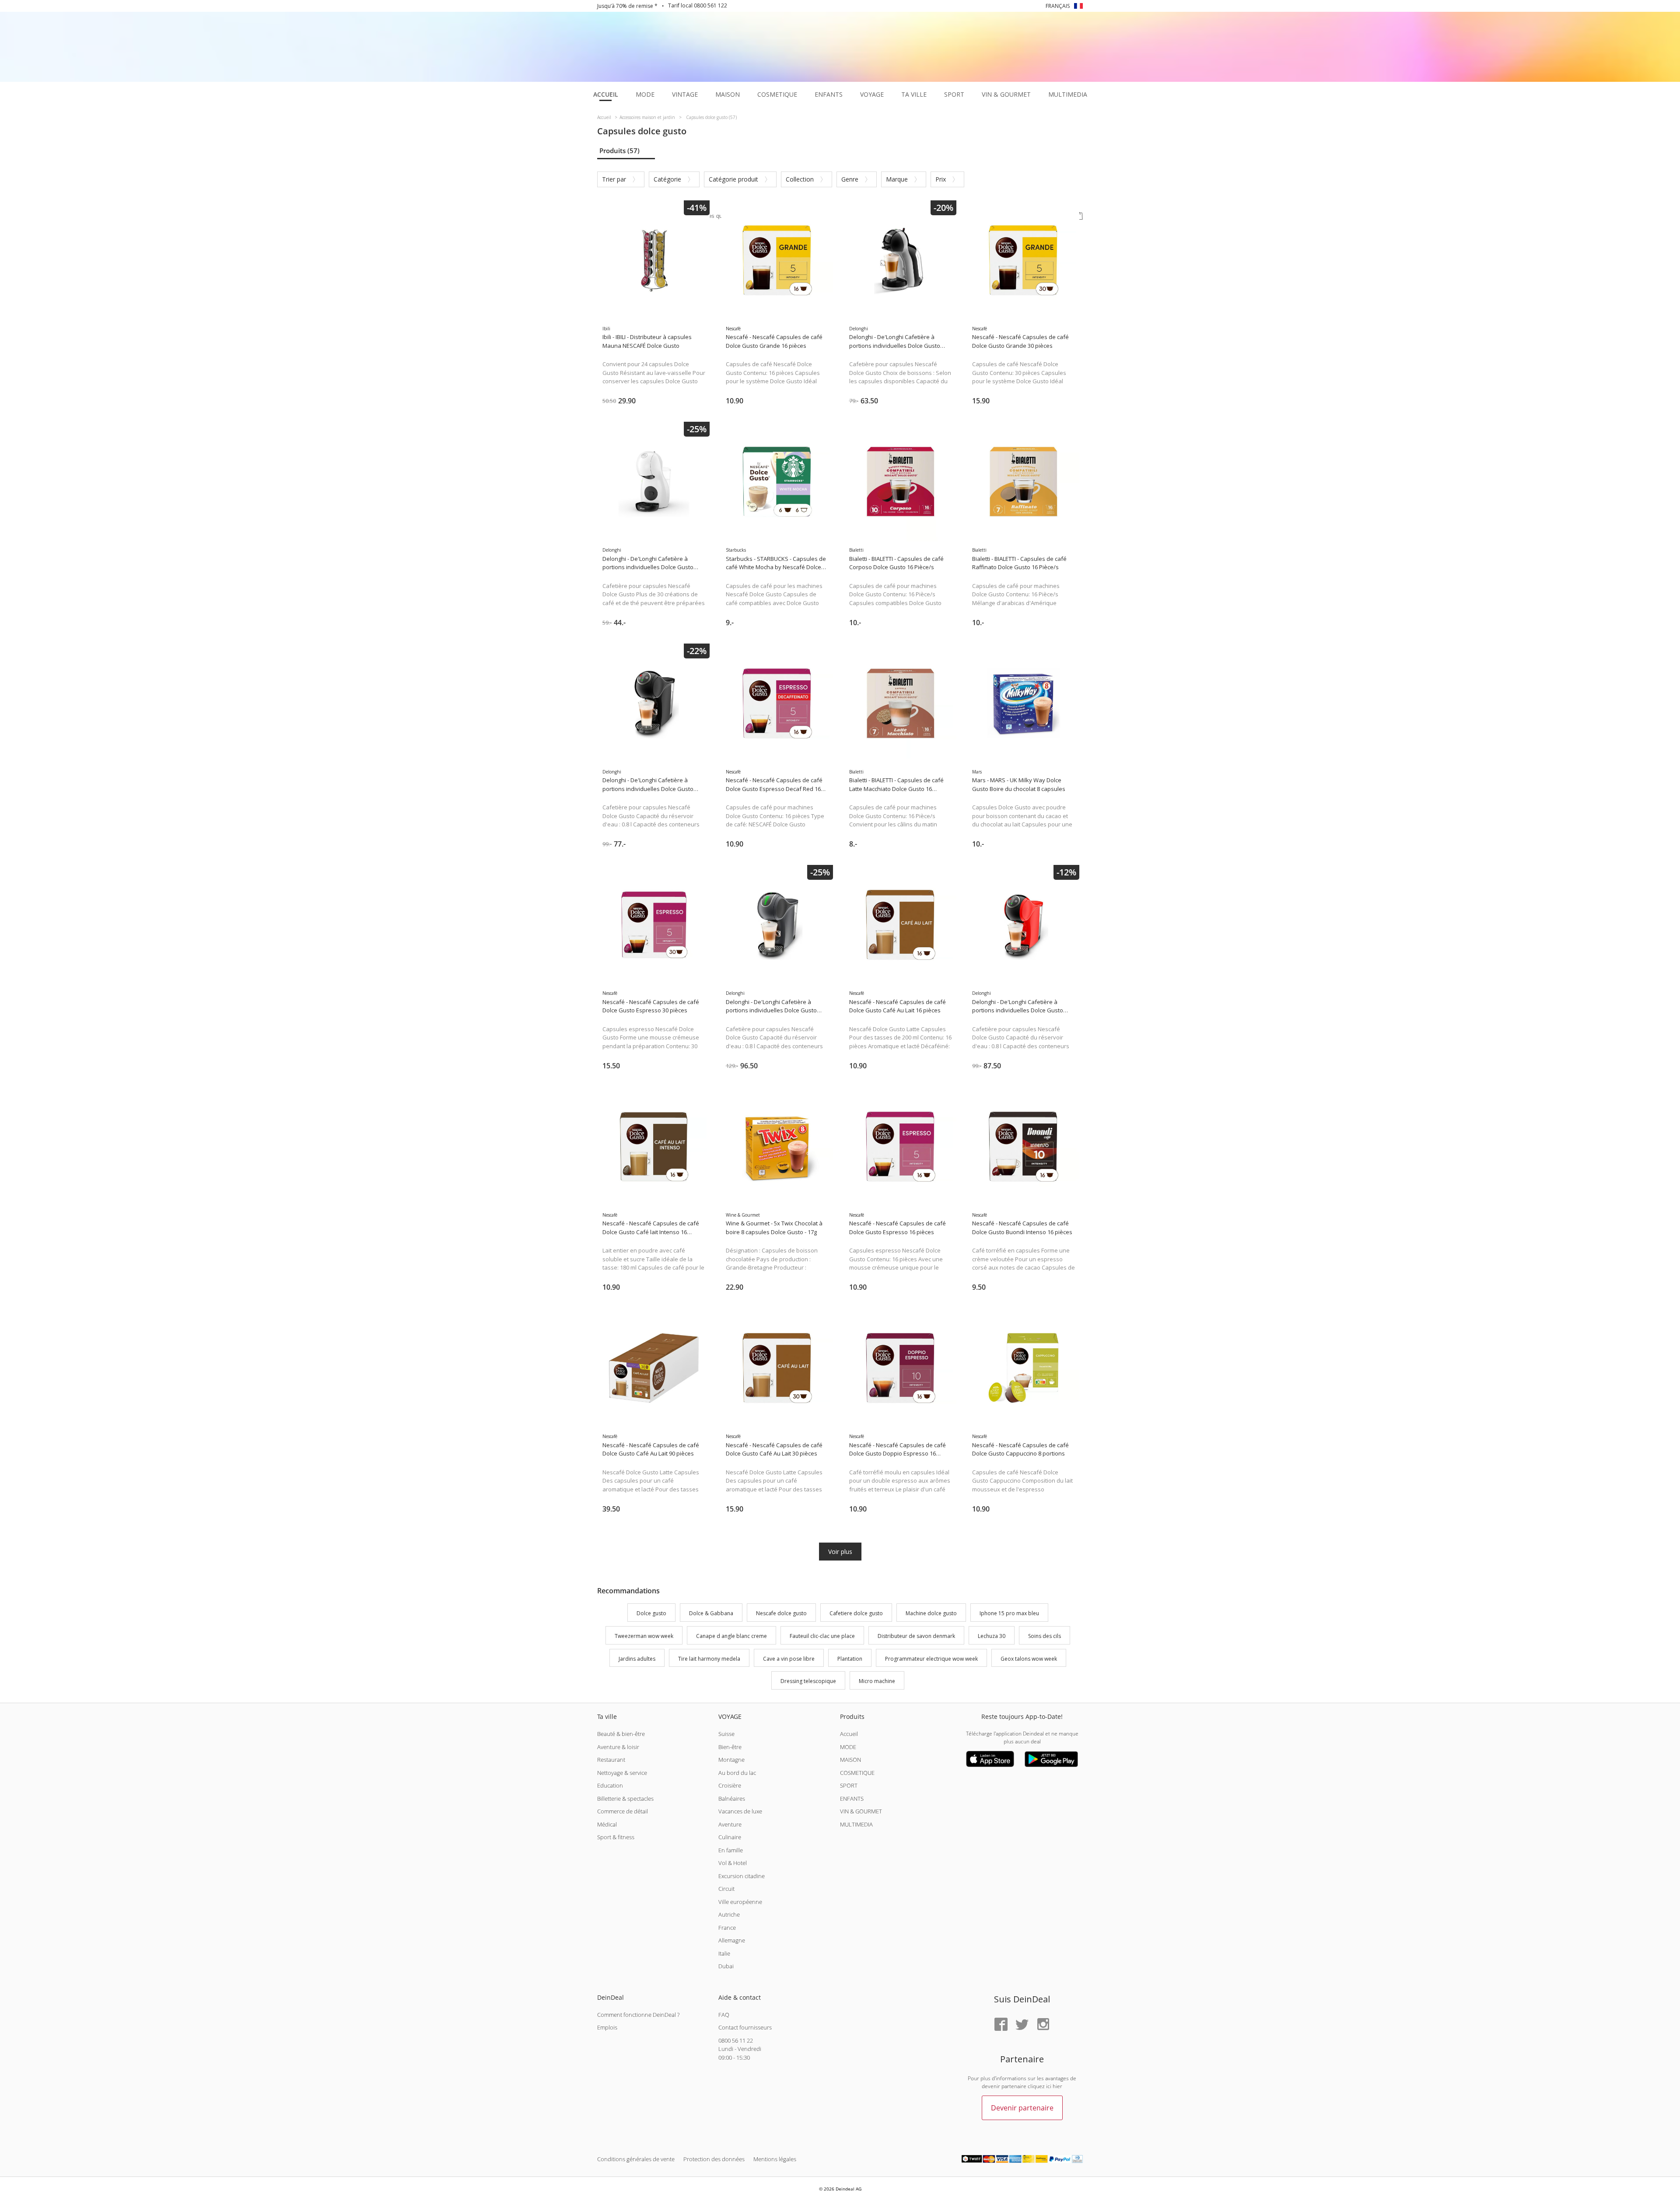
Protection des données (714, 2159)
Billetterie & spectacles (625, 1799)
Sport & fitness (616, 1837)
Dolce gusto (651, 1613)
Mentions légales (775, 2159)
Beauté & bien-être (621, 1734)
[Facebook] (1001, 2025)
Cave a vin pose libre (789, 1659)
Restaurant (611, 1760)
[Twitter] (1022, 2025)
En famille (731, 1850)
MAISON (850, 1760)
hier (1057, 2086)
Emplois (607, 2027)
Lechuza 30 (992, 1636)
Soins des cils (1045, 1636)
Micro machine (877, 1681)
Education (610, 1785)
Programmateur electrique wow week (931, 1659)
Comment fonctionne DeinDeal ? (638, 2015)
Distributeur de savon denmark (916, 1636)
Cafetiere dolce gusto (856, 1613)
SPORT (849, 1785)
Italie (724, 1953)
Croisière (730, 1785)
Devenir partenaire (1022, 2108)
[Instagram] (1043, 2025)
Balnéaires (732, 1799)
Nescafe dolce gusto (781, 1613)
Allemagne (732, 1940)
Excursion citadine (742, 1876)
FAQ (724, 2015)
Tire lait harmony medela (709, 1659)
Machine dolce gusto (931, 1613)
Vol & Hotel (733, 1863)
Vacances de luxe (740, 1811)
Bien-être (730, 1747)
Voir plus (840, 1552)
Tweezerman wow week (644, 1636)
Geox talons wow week (1029, 1659)
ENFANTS (852, 1799)
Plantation (850, 1659)
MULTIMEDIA (856, 1824)
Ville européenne (740, 1902)
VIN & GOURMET (861, 1811)
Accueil (849, 1734)
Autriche (729, 1914)
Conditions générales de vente (636, 2159)
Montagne (731, 1760)
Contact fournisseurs (745, 2027)
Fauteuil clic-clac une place (822, 1636)
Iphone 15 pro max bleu (1009, 1613)
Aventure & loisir (618, 1747)
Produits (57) (619, 150)
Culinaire (730, 1837)
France (727, 1928)
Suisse (726, 1734)
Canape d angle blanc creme (731, 1636)
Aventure (730, 1824)
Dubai (726, 1966)
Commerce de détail (623, 1811)
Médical (607, 1824)
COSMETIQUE (857, 1773)
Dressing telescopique (808, 1681)
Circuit (726, 1889)
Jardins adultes (637, 1659)
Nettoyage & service (622, 1773)
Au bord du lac (737, 1773)
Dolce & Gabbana (711, 1613)
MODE (848, 1747)
